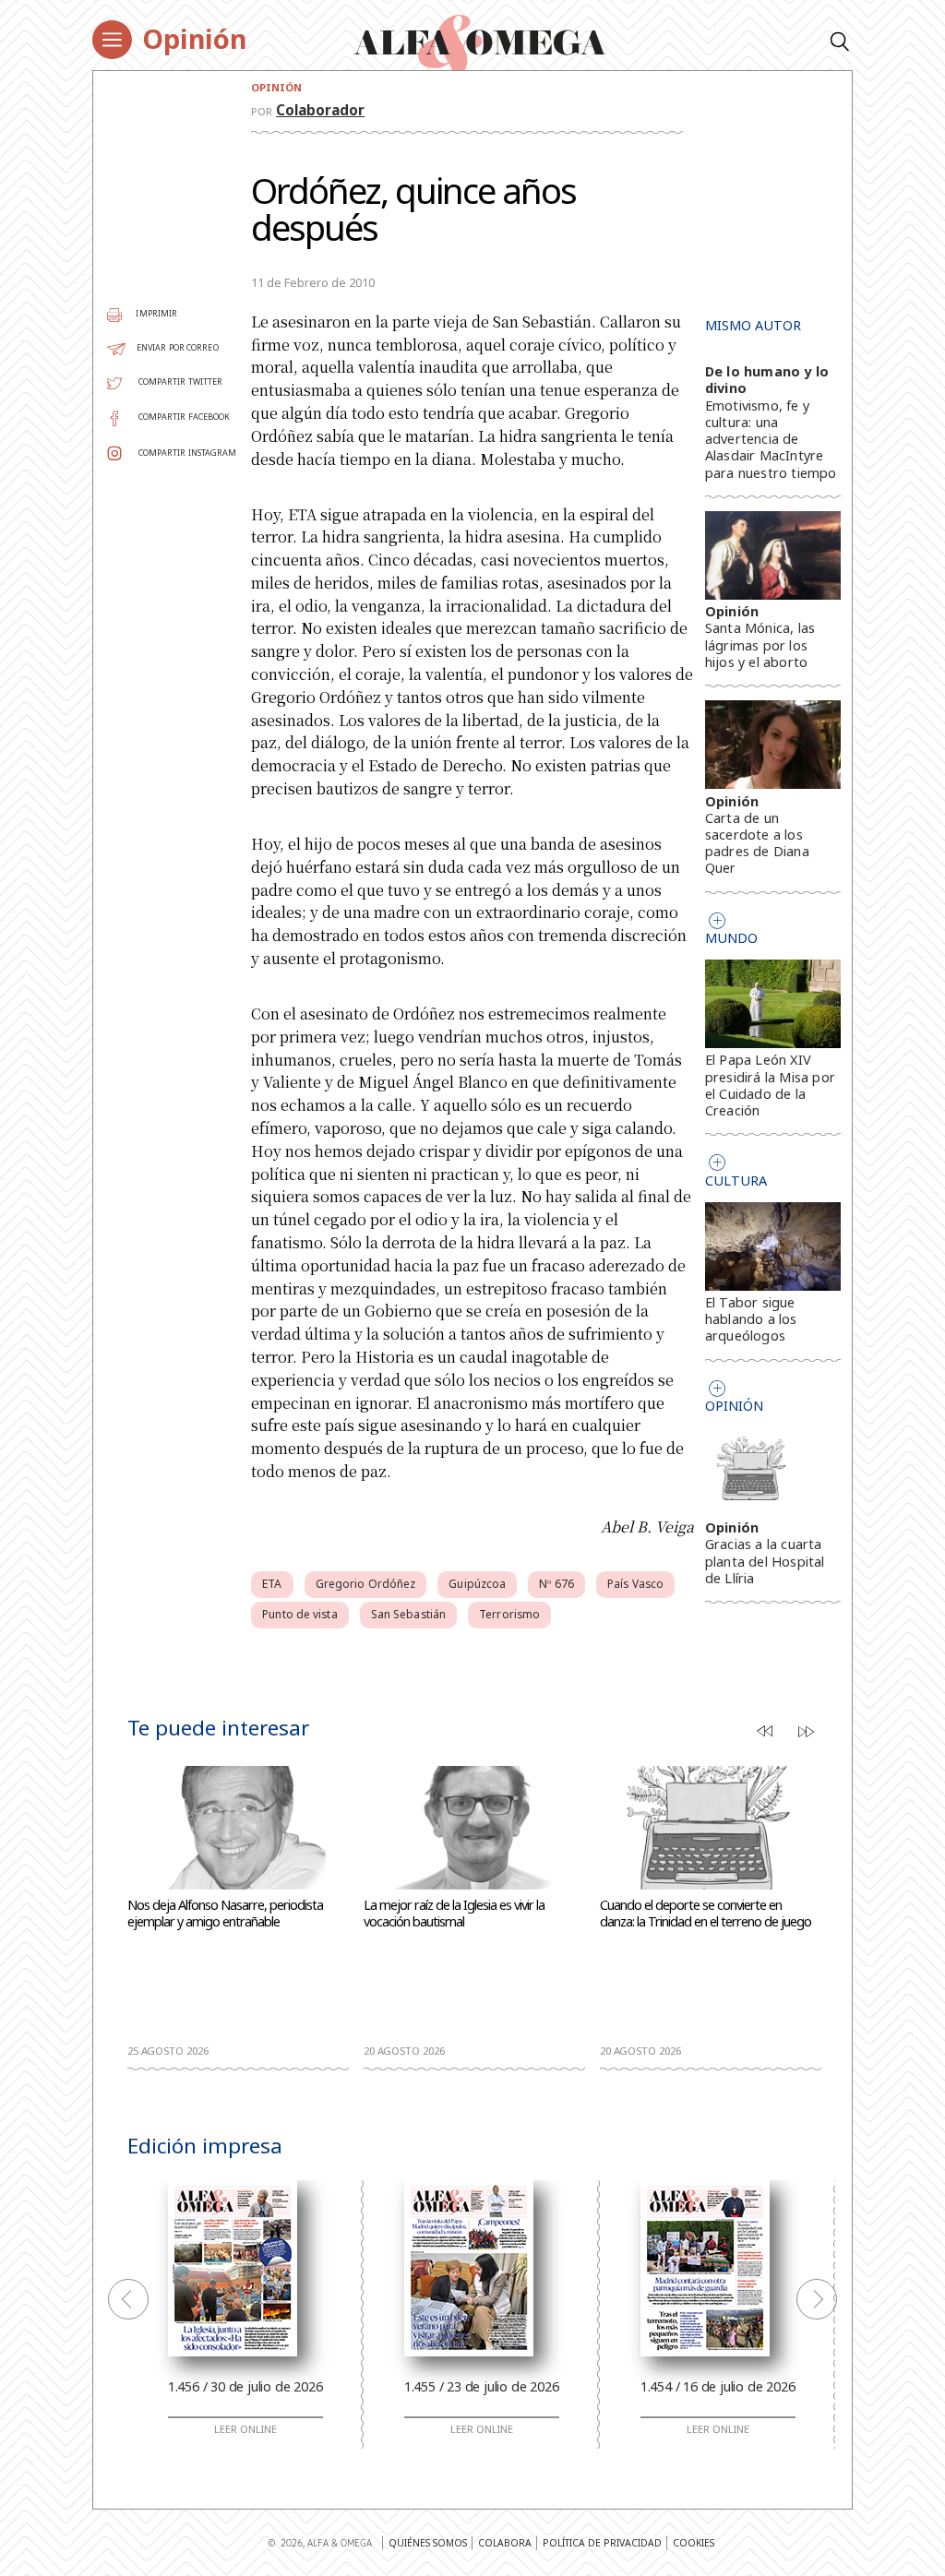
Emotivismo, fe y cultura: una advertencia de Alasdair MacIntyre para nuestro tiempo (771, 439)
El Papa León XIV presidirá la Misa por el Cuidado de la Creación (770, 1085)
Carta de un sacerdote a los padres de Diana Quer (757, 843)
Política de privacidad (602, 2543)
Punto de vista (299, 1614)
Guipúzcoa (477, 1584)
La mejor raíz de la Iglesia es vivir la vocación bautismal (454, 1914)
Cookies (694, 2543)
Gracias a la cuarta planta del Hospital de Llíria (765, 1561)
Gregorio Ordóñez (366, 1584)
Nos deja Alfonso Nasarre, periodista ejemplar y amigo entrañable (225, 1914)
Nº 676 (556, 1584)
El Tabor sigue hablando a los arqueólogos (751, 1319)
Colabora (505, 2543)
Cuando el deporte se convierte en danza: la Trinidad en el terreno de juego (706, 1914)
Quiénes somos (428, 2543)
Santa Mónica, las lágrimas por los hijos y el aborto (760, 644)
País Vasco (635, 1584)
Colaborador (320, 110)
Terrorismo (509, 1614)
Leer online (245, 2429)
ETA (272, 1584)
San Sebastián (408, 1614)
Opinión (194, 38)
